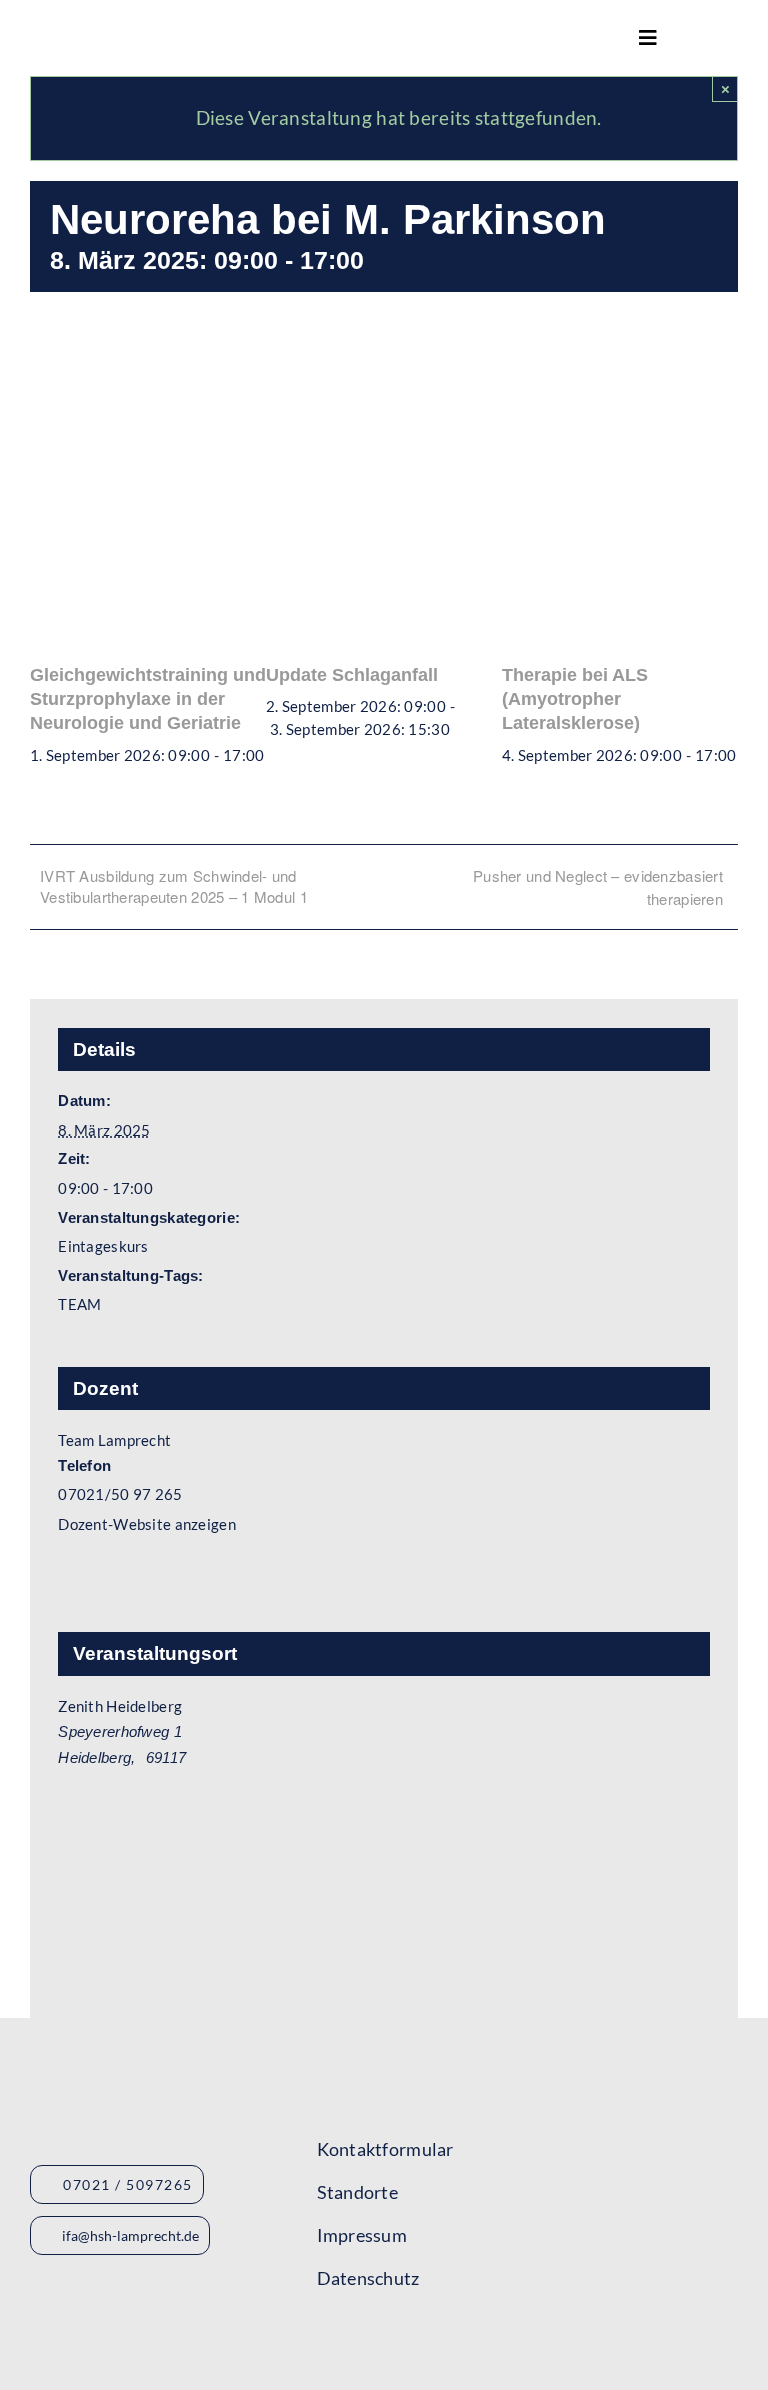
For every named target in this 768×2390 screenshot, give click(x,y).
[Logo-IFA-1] (519, 2117)
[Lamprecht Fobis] (519, 2182)
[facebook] (325, 2340)
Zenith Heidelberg (120, 1706)
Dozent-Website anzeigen (147, 1524)
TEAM (79, 1304)
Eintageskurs (103, 1246)
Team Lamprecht (114, 1440)
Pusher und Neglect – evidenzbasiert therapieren (598, 887)
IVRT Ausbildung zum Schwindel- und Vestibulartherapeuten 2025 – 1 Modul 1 (174, 886)
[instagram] (397, 2340)
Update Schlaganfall (352, 675)
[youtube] (361, 2340)
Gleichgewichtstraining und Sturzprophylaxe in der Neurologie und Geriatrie (148, 699)
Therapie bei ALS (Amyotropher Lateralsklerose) (575, 699)
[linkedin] (433, 2340)
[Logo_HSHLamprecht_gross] (139, 30)
